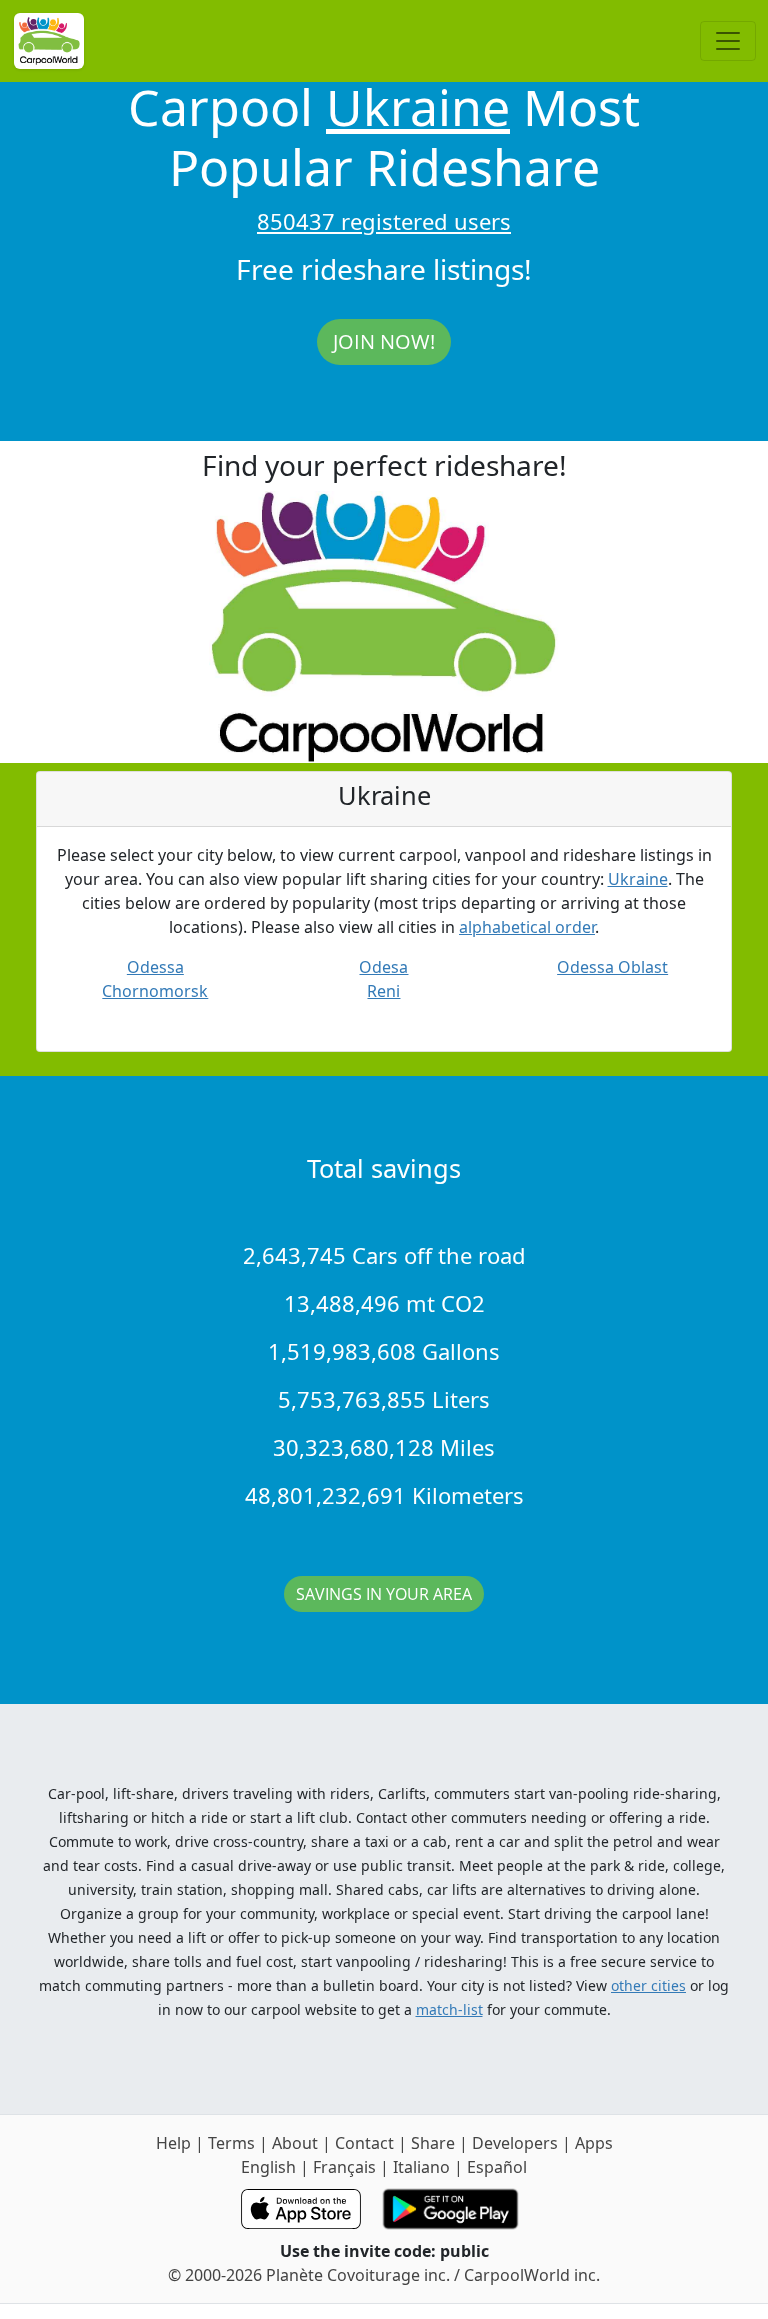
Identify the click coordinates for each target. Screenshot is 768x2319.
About (295, 2143)
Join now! (384, 341)
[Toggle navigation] (728, 41)
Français (344, 2167)
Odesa (383, 967)
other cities (648, 1985)
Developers (515, 2143)
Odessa (155, 967)
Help (173, 2143)
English (268, 2167)
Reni (383, 991)
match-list (449, 2009)
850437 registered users (384, 221)
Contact (364, 2143)
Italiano (421, 2167)
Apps (594, 2143)
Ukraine (418, 107)
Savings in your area (384, 1594)
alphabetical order (527, 927)
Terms (231, 2143)
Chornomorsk (155, 991)
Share (433, 2143)
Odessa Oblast (612, 967)
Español (497, 2167)
